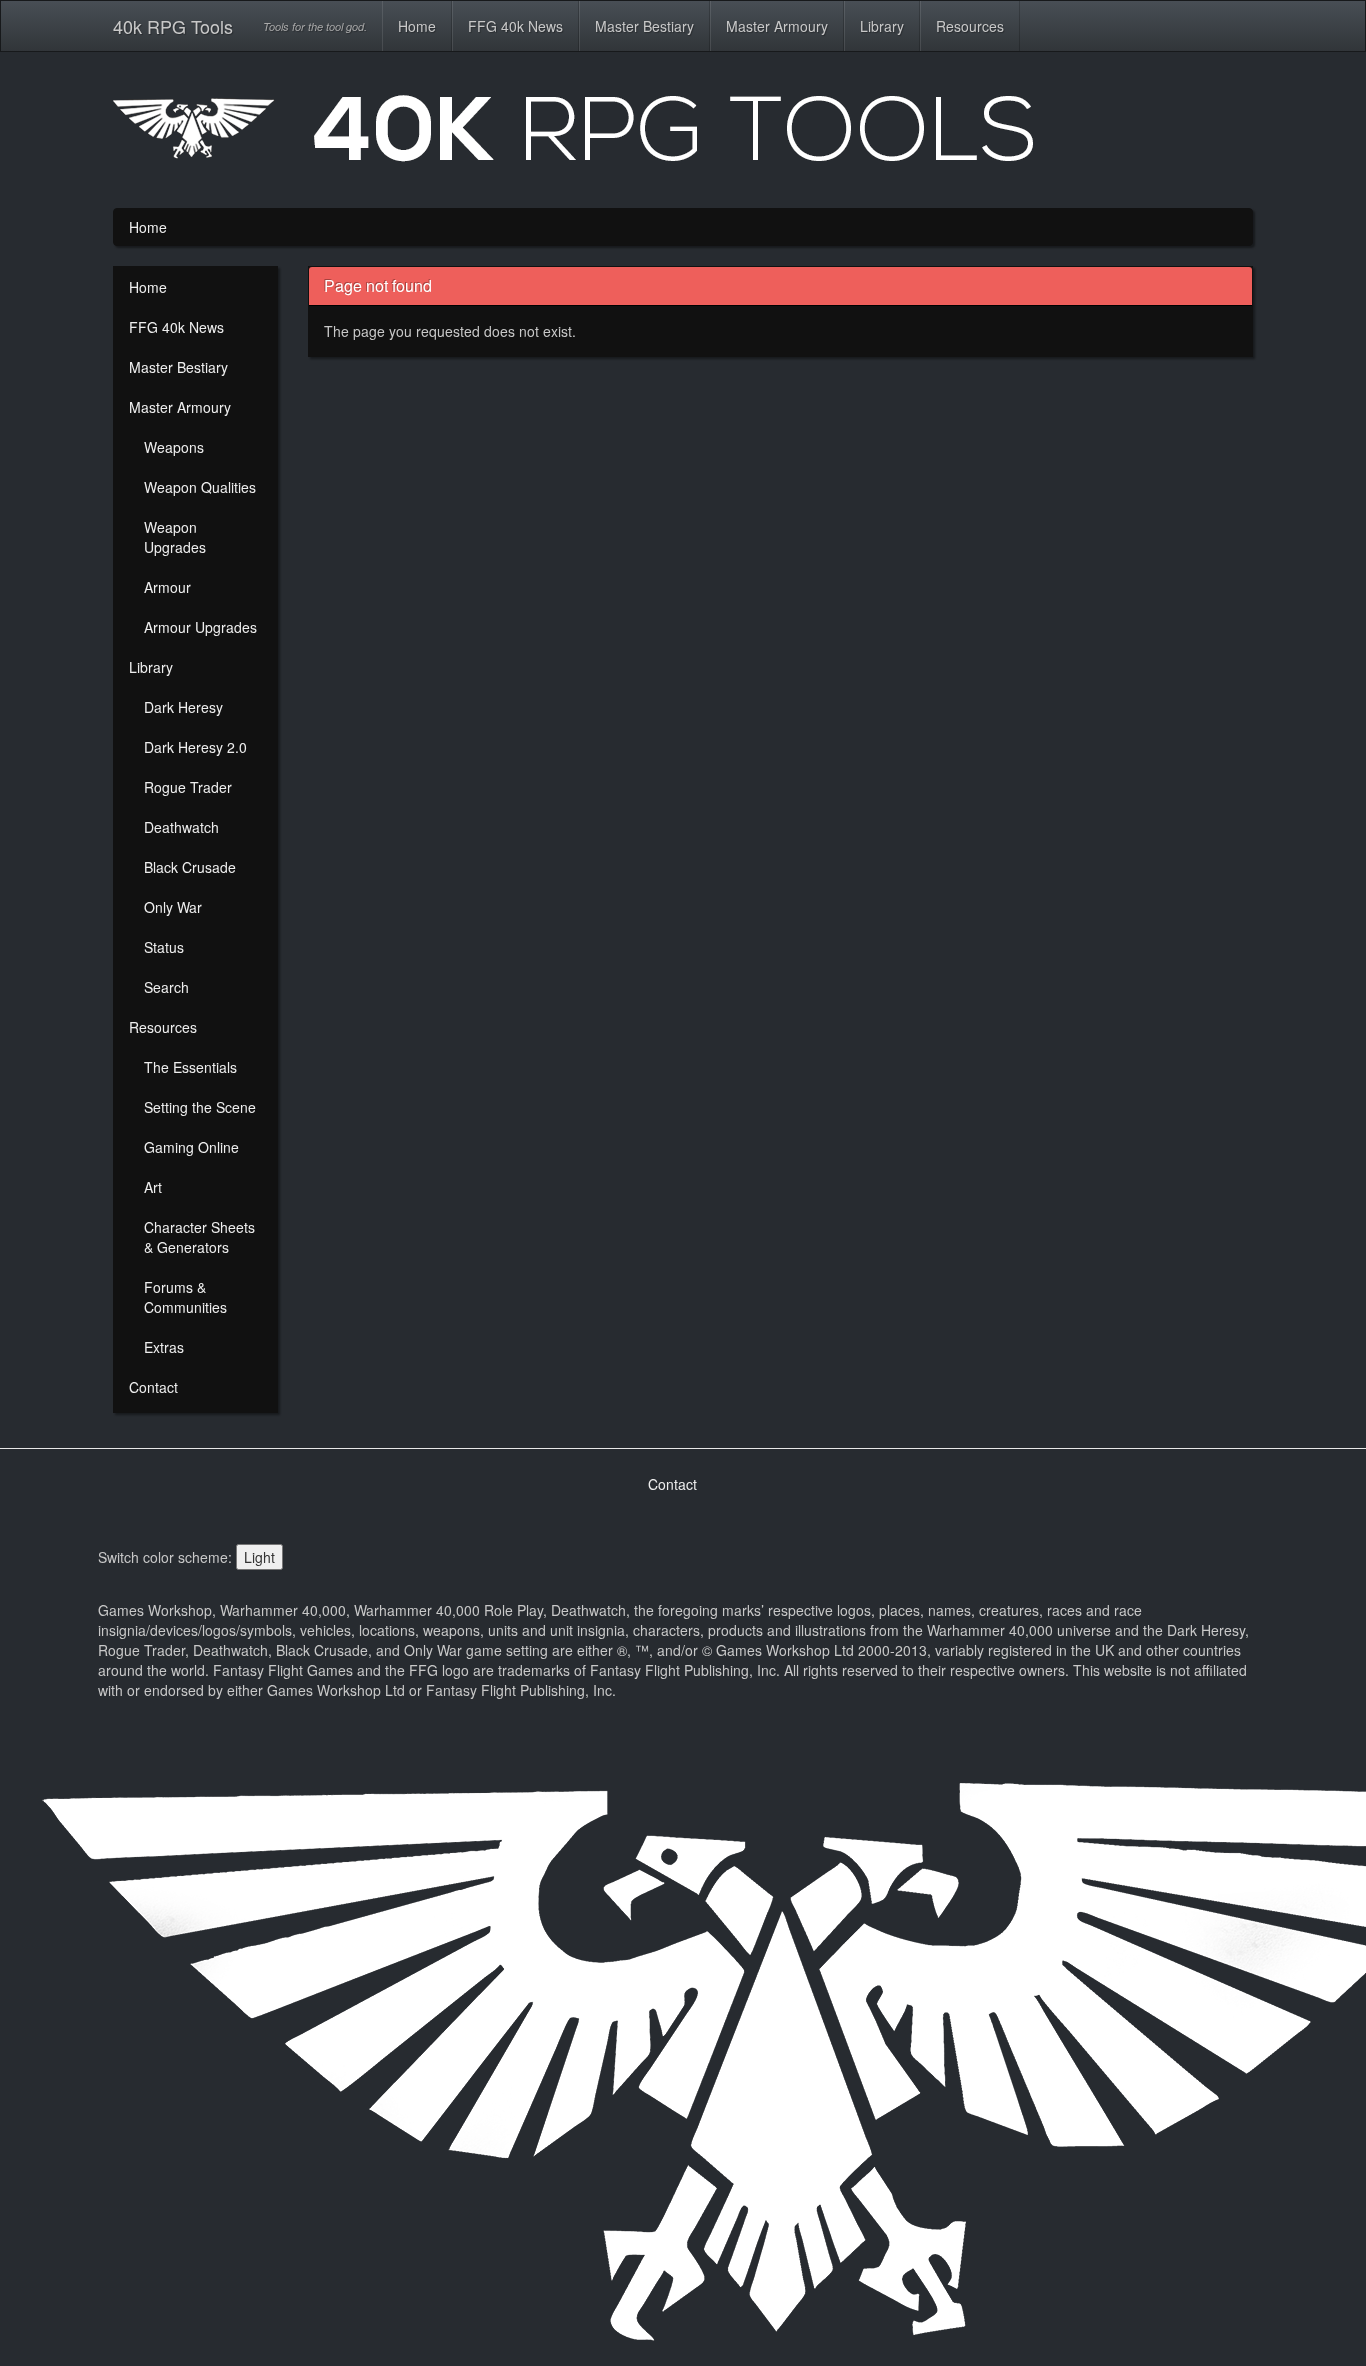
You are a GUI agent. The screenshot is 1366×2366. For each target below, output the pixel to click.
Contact (153, 1387)
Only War (173, 907)
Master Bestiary (644, 26)
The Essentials (190, 1067)
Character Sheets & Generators (199, 1237)
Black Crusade (190, 867)
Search (166, 987)
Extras (164, 1347)
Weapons (174, 447)
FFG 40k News (515, 26)
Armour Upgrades (200, 627)
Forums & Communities (185, 1297)
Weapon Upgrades (175, 537)
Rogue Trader (188, 787)
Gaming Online (191, 1147)
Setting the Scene (200, 1107)
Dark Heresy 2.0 (195, 747)
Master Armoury (777, 26)
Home (417, 26)
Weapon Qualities (200, 487)
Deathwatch (181, 827)
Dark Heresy (183, 707)
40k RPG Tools (173, 26)
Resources (970, 26)
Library (882, 26)
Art (153, 1187)
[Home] (683, 136)
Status (164, 947)
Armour (167, 587)
